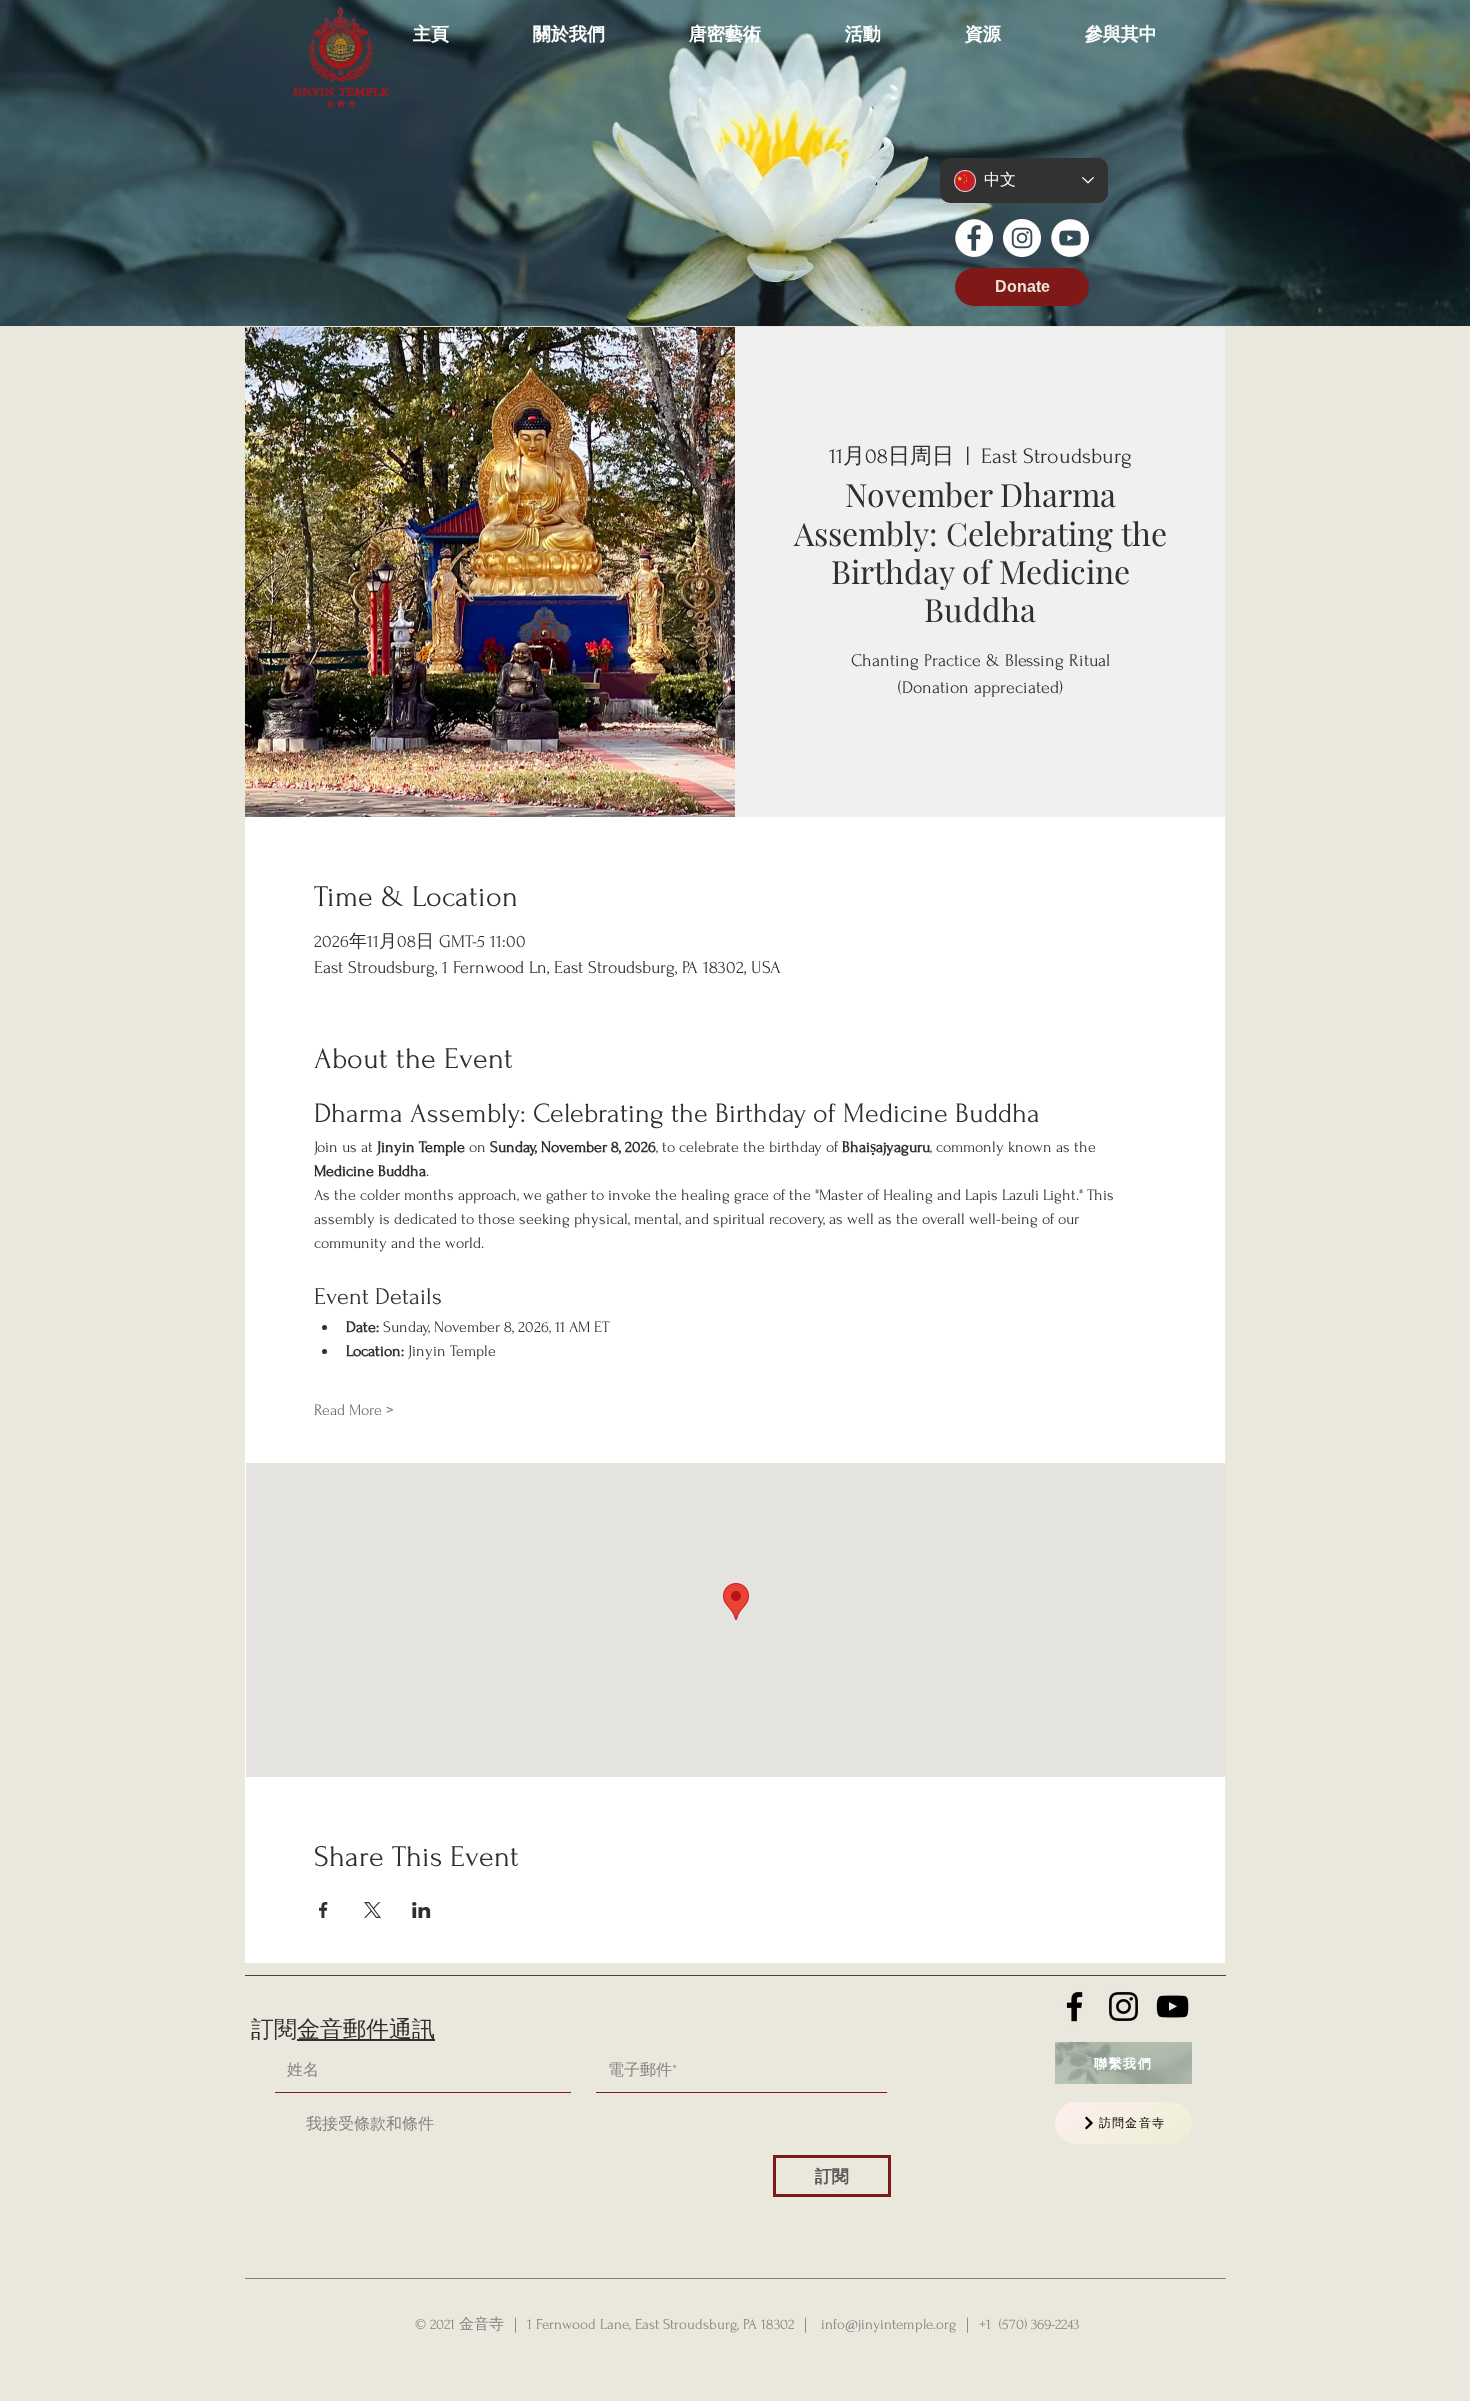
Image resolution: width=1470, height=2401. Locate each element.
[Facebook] (974, 238)
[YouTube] (1070, 238)
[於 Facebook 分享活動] (323, 1910)
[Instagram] (1022, 238)
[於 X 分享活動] (372, 1910)
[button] (569, 24)
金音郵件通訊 (366, 2030)
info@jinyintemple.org (888, 2324)
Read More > (353, 1410)
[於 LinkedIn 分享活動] (421, 1910)
